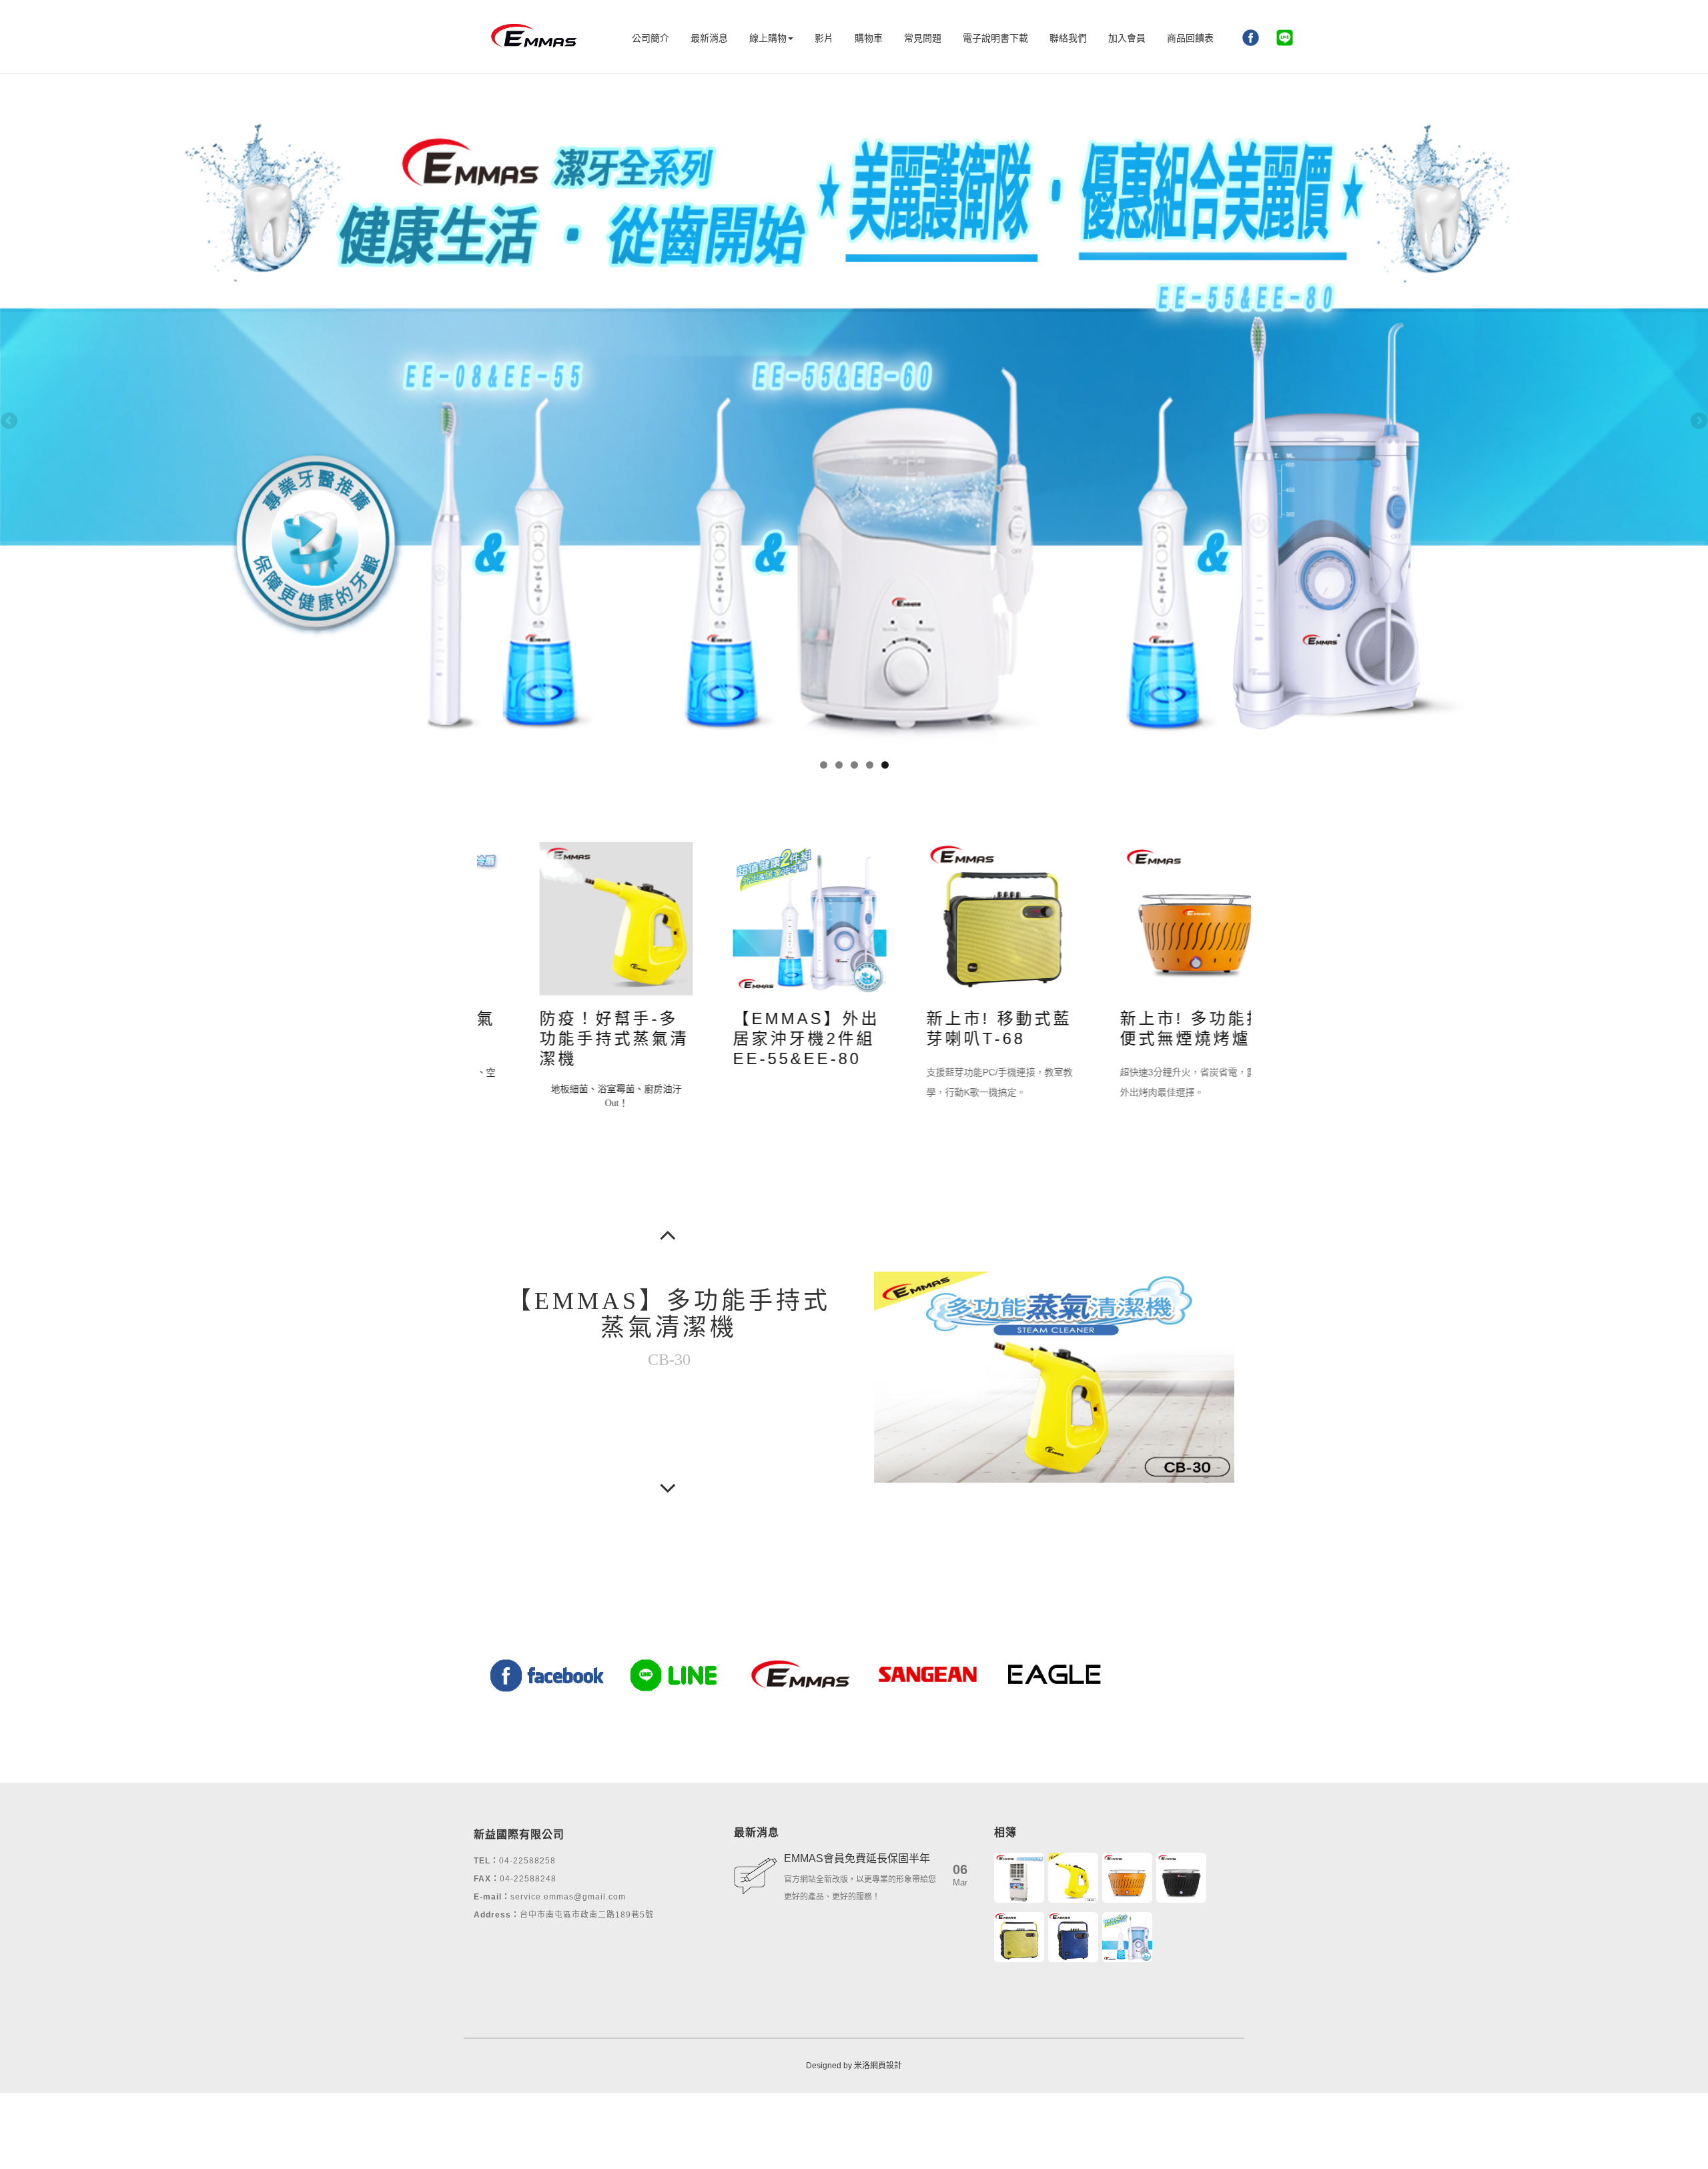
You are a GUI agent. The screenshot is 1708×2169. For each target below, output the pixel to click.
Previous (10, 422)
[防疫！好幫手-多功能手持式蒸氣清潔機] (574, 918)
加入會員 (1127, 38)
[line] (1285, 33)
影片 (824, 38)
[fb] (1251, 33)
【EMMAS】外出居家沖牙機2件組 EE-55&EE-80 (764, 1038)
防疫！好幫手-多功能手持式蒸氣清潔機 (572, 1038)
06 (960, 1875)
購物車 (869, 38)
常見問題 (923, 38)
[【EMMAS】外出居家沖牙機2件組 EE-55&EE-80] (767, 918)
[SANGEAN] (927, 1673)
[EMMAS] (801, 1673)
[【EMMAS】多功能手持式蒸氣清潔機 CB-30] (1073, 1878)
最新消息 (709, 38)
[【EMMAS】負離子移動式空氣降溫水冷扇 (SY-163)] (1019, 1878)
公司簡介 (651, 38)
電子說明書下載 (995, 38)
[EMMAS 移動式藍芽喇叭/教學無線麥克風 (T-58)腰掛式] (1073, 1937)
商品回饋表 (1190, 38)
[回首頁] (534, 37)
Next (1698, 422)
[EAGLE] (1054, 1673)
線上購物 (768, 38)
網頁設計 (886, 2066)
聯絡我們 (1068, 38)
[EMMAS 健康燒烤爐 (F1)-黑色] (1181, 1878)
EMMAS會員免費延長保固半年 (857, 1858)
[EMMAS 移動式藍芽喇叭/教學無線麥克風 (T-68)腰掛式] (1019, 1937)
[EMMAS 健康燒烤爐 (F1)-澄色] (1127, 1878)
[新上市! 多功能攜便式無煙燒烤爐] (1154, 918)
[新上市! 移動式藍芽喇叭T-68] (961, 918)
